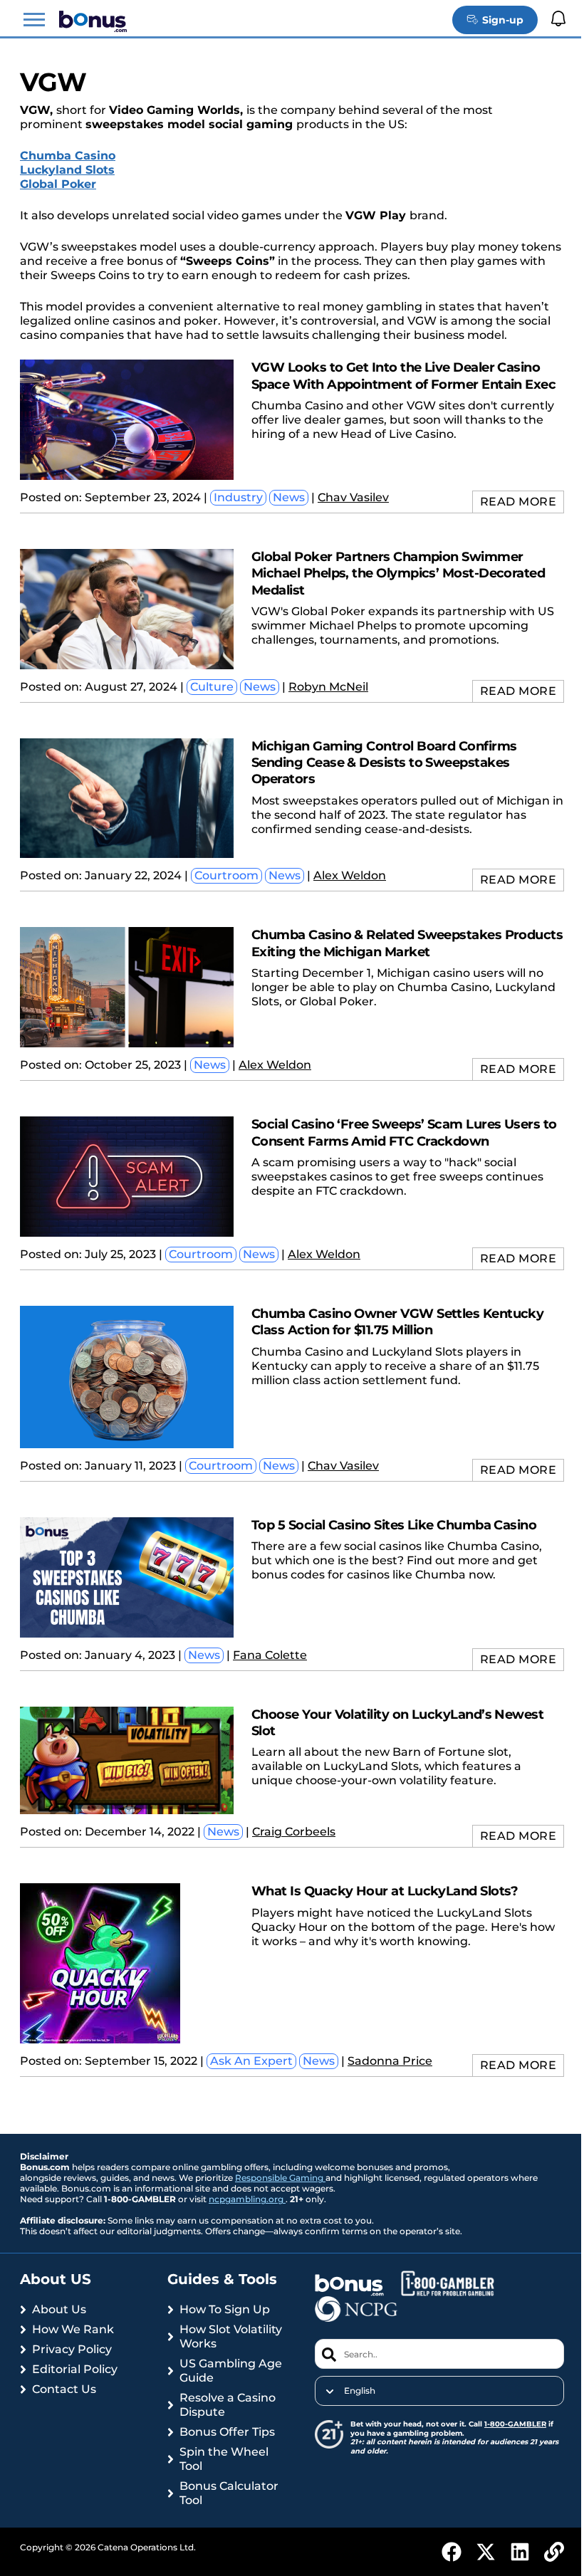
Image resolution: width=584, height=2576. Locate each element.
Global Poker (58, 184)
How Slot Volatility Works (231, 2336)
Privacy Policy (72, 2349)
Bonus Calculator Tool (229, 2493)
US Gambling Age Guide (231, 2371)
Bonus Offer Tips (227, 2432)
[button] (34, 20)
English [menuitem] (360, 2391)
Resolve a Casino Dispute (228, 2405)
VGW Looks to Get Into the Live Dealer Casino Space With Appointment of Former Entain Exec (403, 376)
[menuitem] (439, 2391)
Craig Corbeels (294, 1832)
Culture (212, 687)
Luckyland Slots (67, 170)
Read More (518, 502)
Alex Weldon (350, 875)
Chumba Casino (68, 156)
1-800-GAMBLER (515, 2424)
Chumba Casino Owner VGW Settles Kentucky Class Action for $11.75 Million (397, 1322)
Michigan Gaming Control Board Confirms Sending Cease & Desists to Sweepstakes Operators (384, 763)
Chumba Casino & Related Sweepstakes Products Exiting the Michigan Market (407, 943)
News (289, 497)
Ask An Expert (251, 2061)
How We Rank (73, 2329)
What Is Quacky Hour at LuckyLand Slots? (385, 1891)
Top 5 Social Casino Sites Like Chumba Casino (394, 1525)
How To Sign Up (225, 2309)
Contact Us (64, 2389)
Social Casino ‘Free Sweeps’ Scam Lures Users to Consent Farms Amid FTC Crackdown (404, 1132)
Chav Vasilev (353, 497)
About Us (59, 2309)
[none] (439, 2391)
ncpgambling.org (247, 2199)
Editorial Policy (75, 2369)
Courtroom (226, 875)
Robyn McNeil (328, 687)
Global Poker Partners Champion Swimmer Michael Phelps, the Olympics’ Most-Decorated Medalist (398, 574)
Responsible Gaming (280, 2178)
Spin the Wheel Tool (224, 2459)
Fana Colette (270, 1655)
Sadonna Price (390, 2061)
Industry (238, 497)
